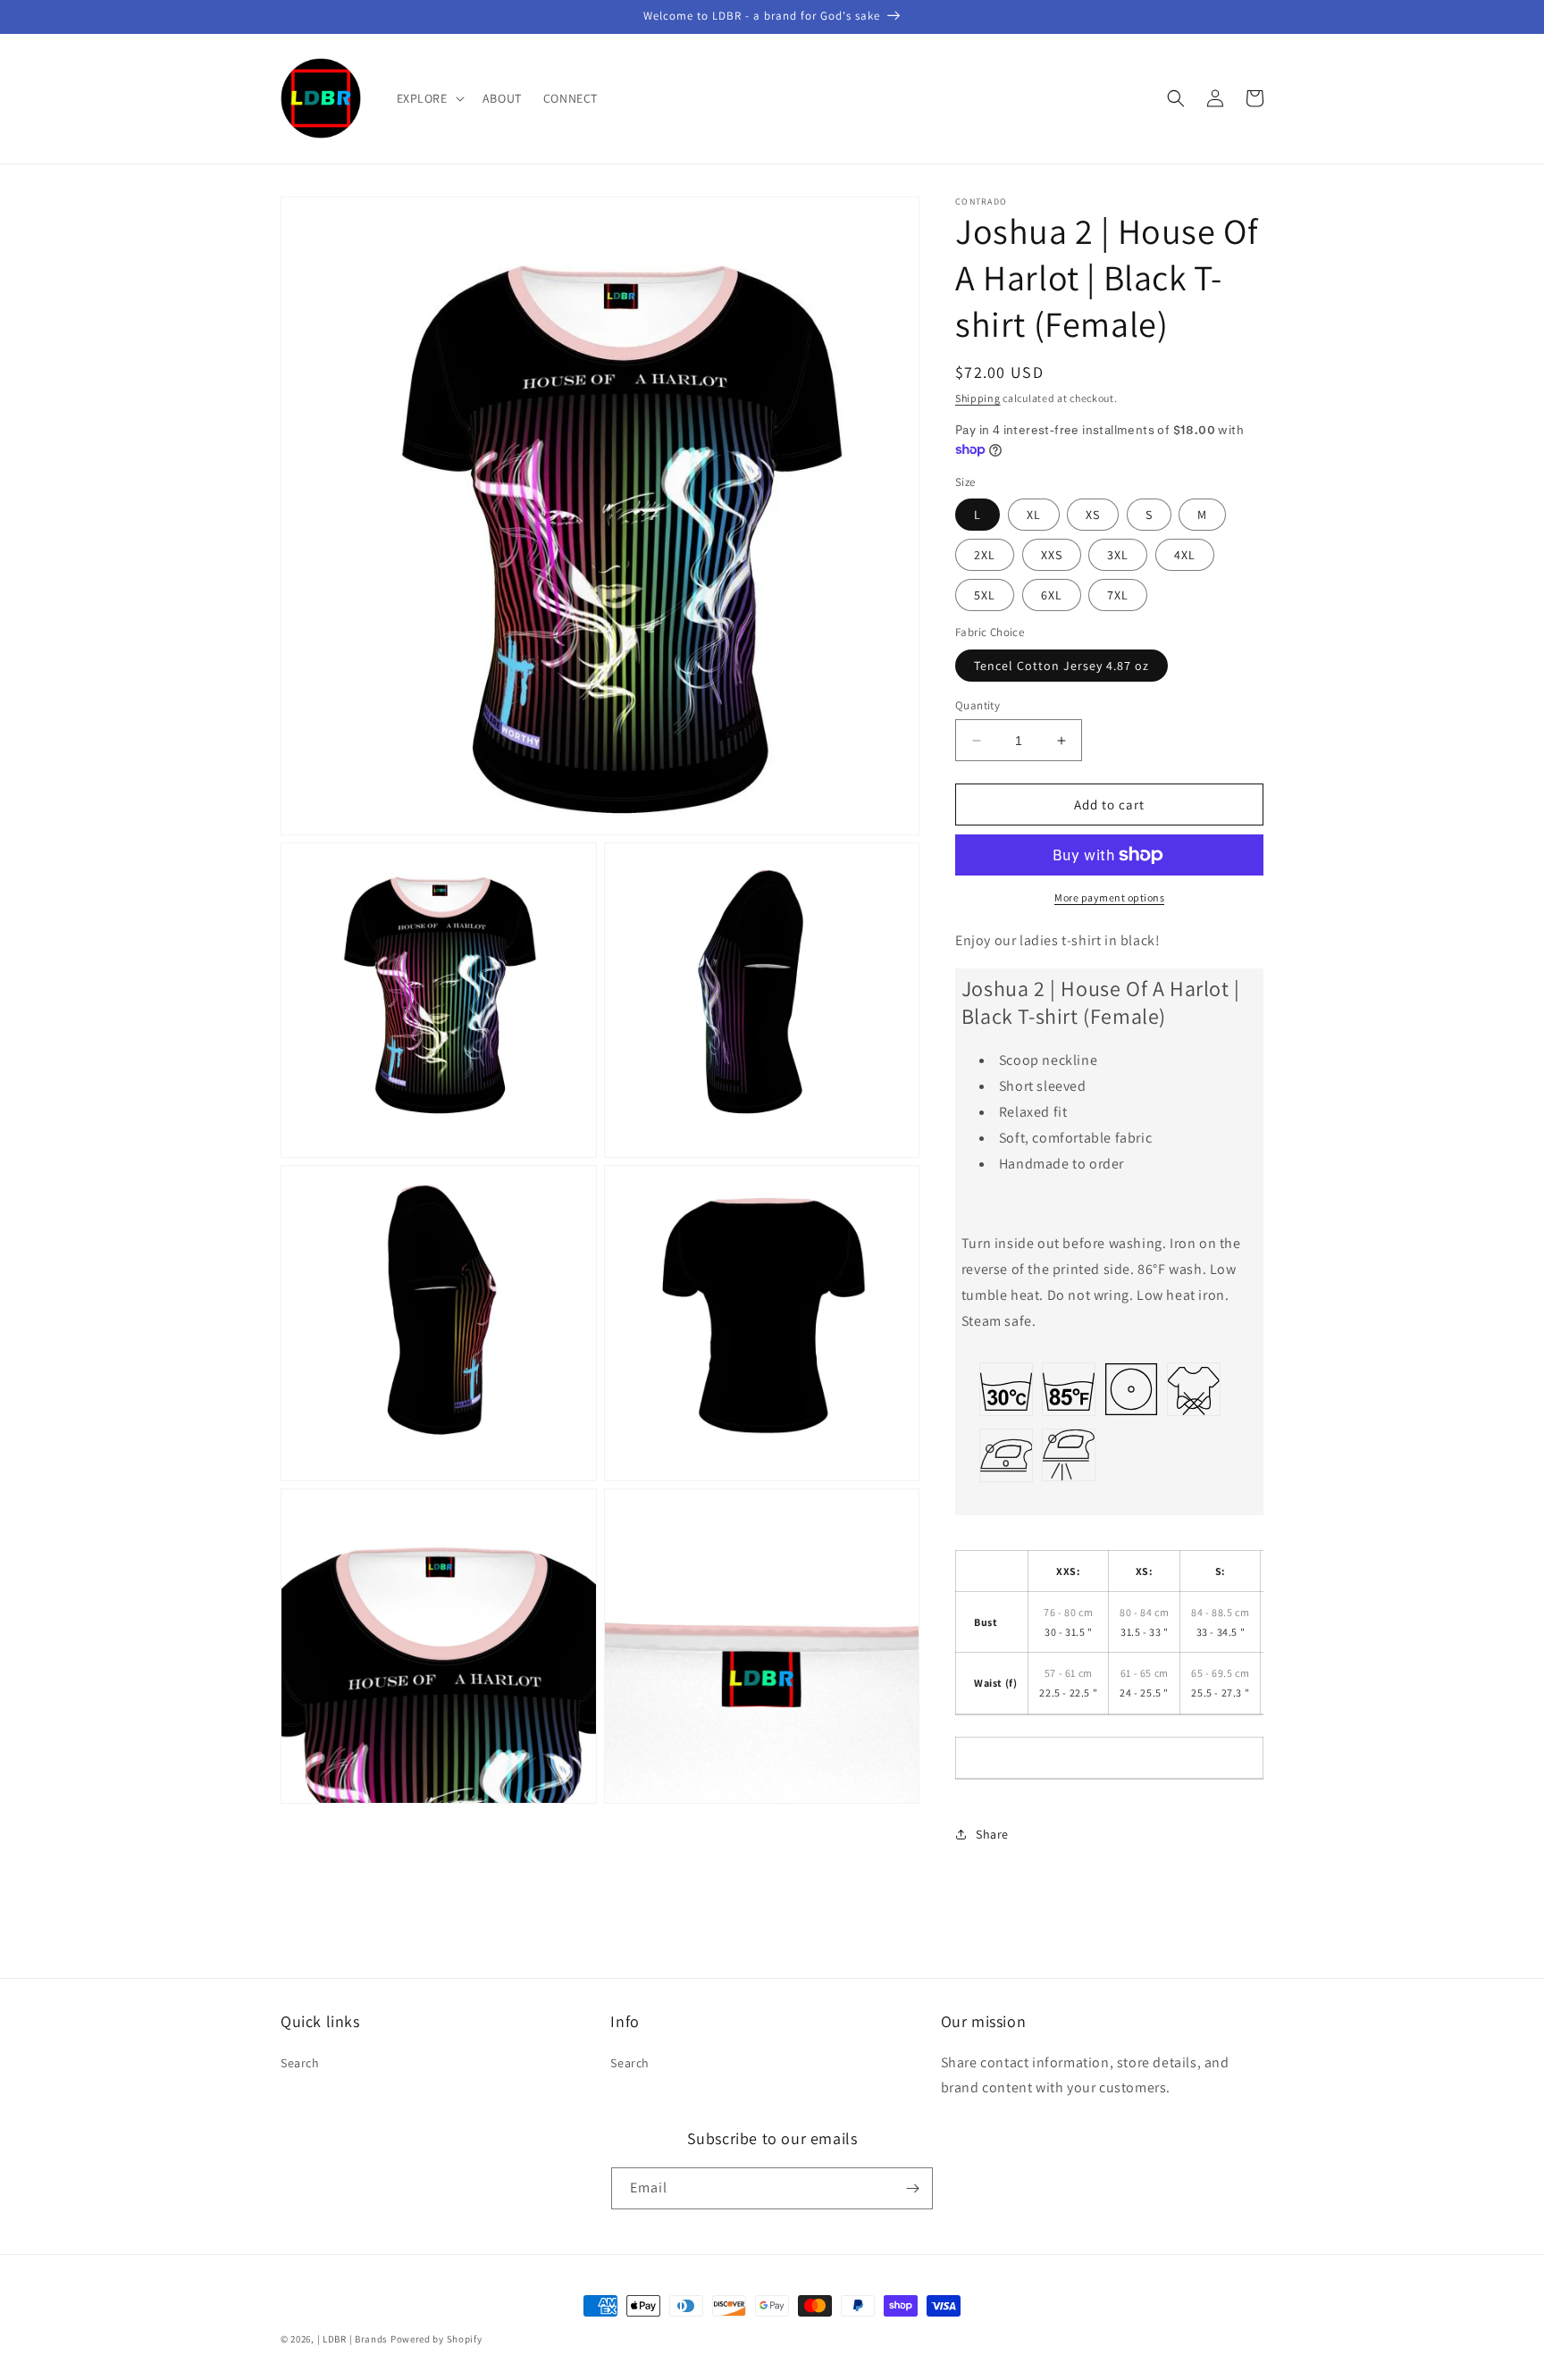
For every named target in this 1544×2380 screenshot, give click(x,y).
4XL (1185, 555)
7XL (1118, 595)
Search (300, 2063)
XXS (1052, 555)
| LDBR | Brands (353, 2339)
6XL (1052, 595)
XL (1034, 515)
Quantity (978, 705)
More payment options (1109, 897)
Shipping (978, 398)
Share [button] (992, 1834)
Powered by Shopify (436, 2339)
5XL (985, 595)
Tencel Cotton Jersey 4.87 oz (1061, 666)
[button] (429, 98)
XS (1093, 515)
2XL (985, 555)
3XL (1118, 555)
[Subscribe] (912, 2188)
